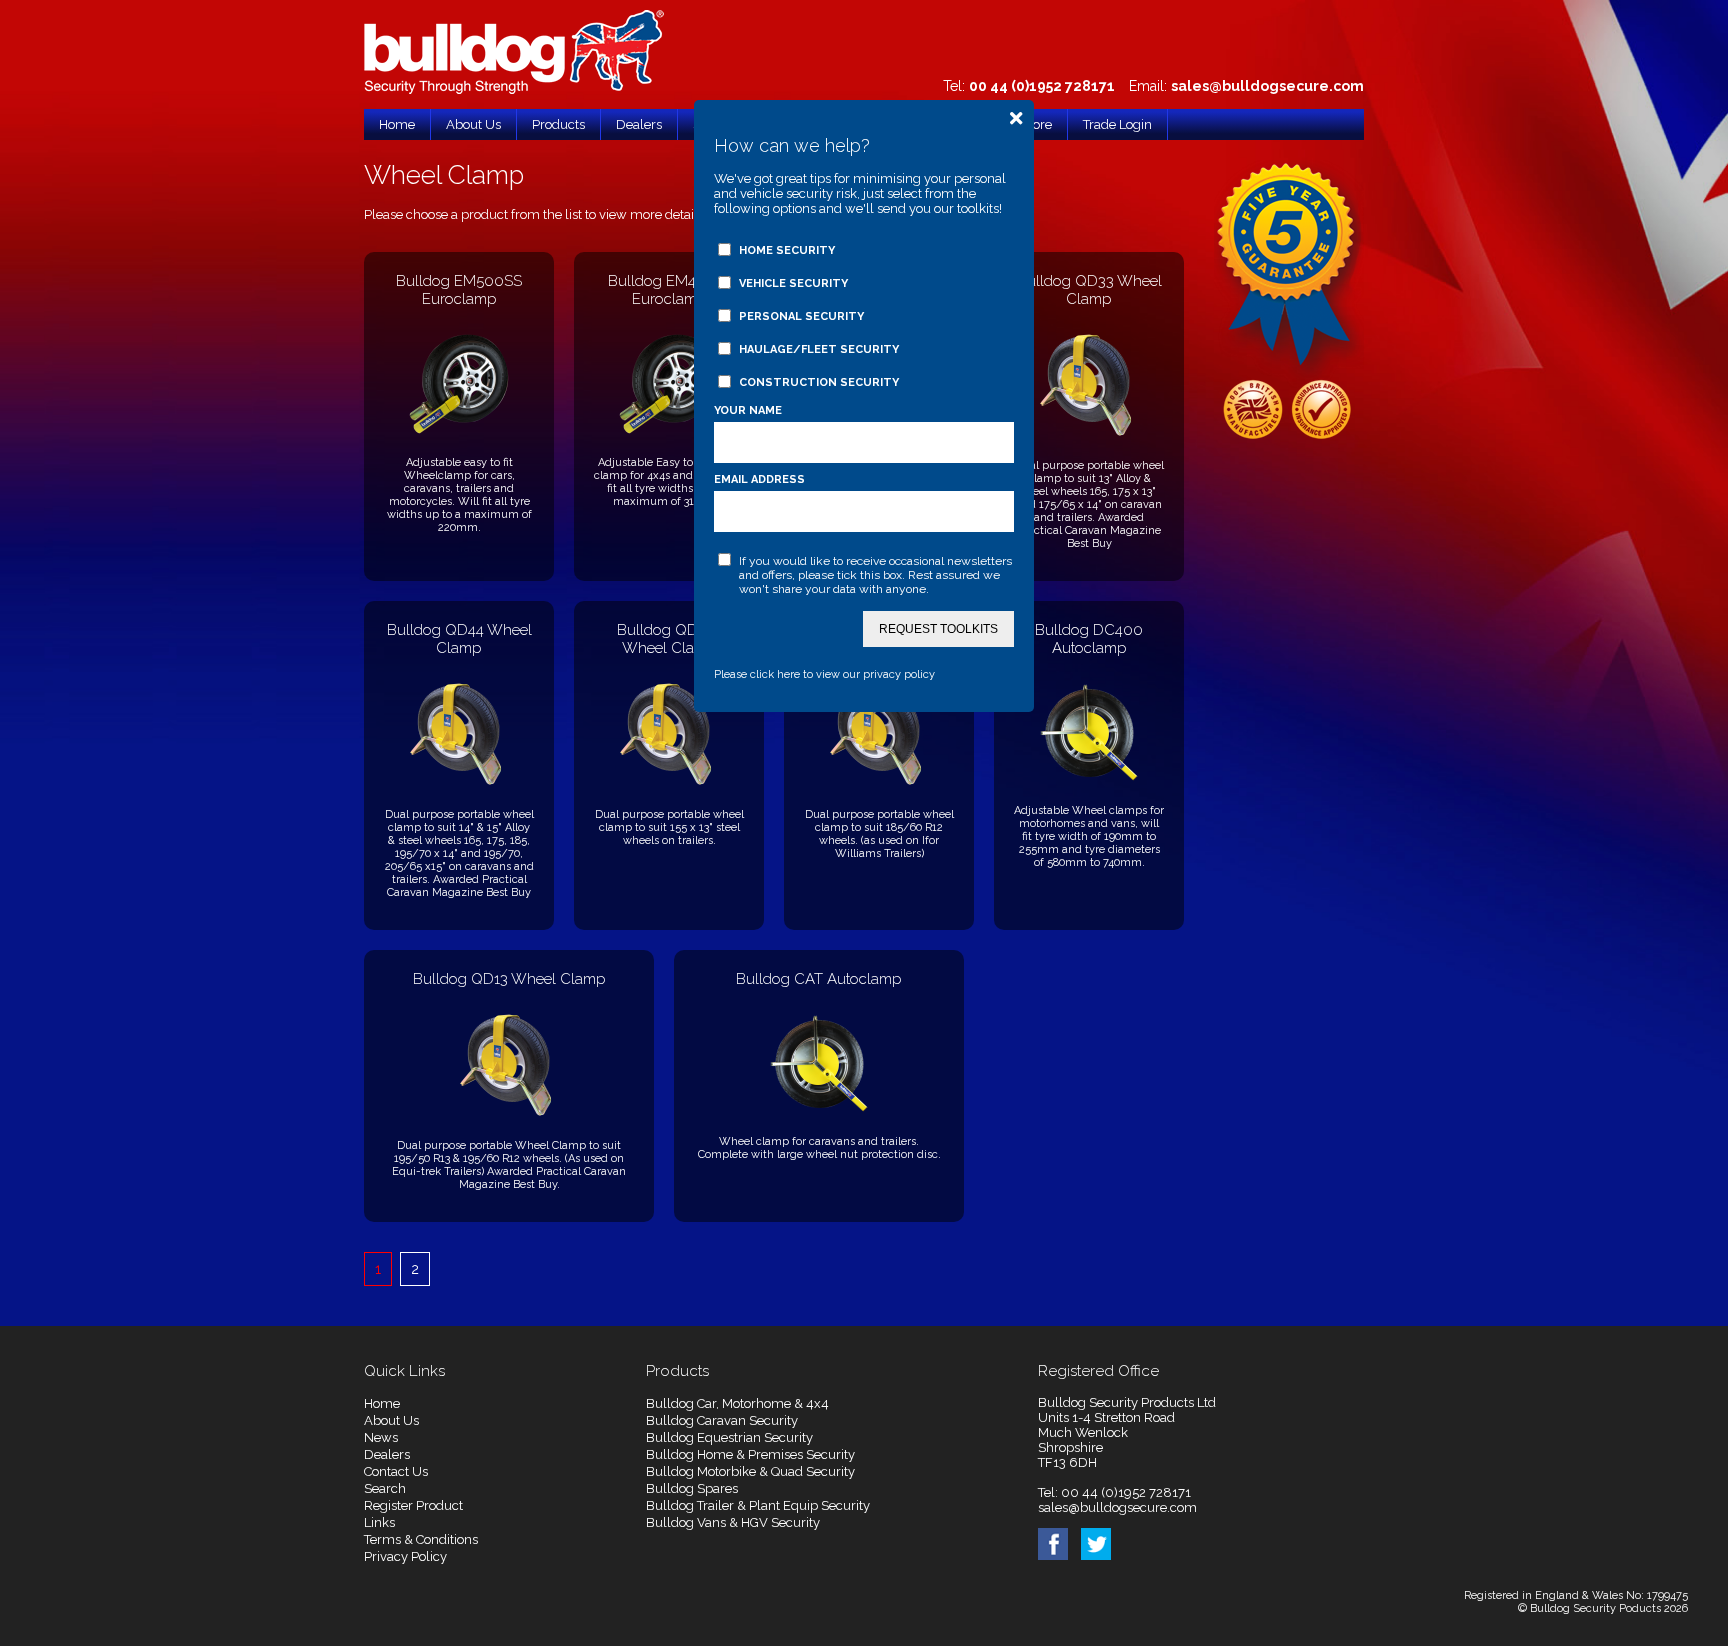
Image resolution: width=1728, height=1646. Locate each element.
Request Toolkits (938, 629)
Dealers (387, 1454)
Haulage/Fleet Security (819, 349)
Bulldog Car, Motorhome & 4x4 (737, 1403)
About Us (391, 1420)
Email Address (759, 479)
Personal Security (801, 316)
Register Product (413, 1505)
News (381, 1437)
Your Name (748, 410)
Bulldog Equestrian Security (729, 1437)
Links (379, 1522)
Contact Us (396, 1471)
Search (385, 1488)
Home (382, 1403)
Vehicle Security (793, 283)
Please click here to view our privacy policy (824, 674)
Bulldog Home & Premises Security (750, 1454)
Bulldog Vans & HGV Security (733, 1522)
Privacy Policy (405, 1556)
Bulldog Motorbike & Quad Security (750, 1471)
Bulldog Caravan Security (722, 1420)
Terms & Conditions (421, 1539)
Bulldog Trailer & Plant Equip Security (758, 1505)
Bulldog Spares (692, 1488)
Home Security (787, 250)
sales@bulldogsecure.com (1267, 86)
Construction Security (819, 382)
